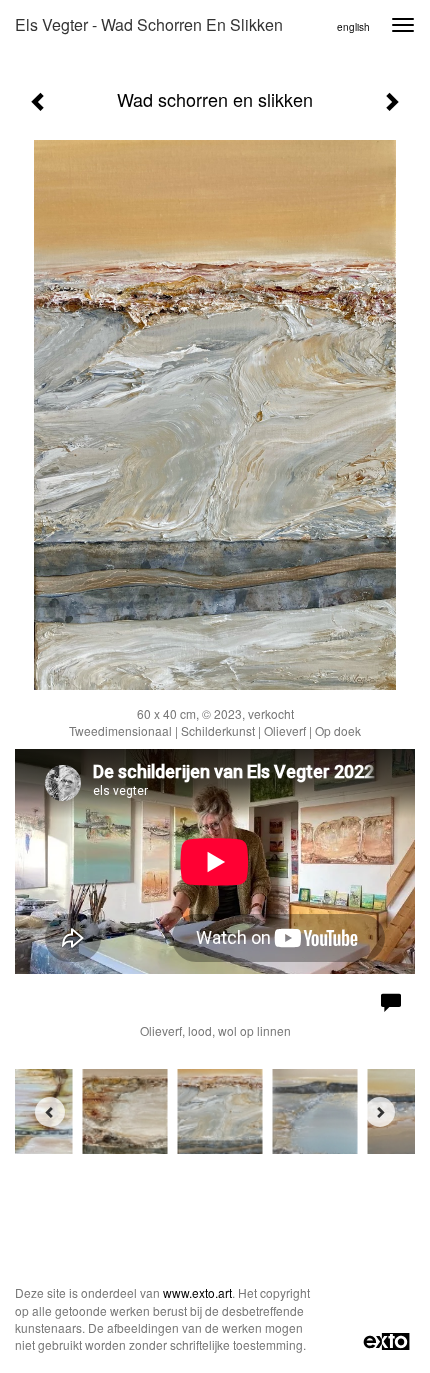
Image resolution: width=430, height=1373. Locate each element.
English (353, 27)
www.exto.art (197, 1292)
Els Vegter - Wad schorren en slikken (149, 24)
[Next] (380, 1112)
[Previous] (50, 1112)
